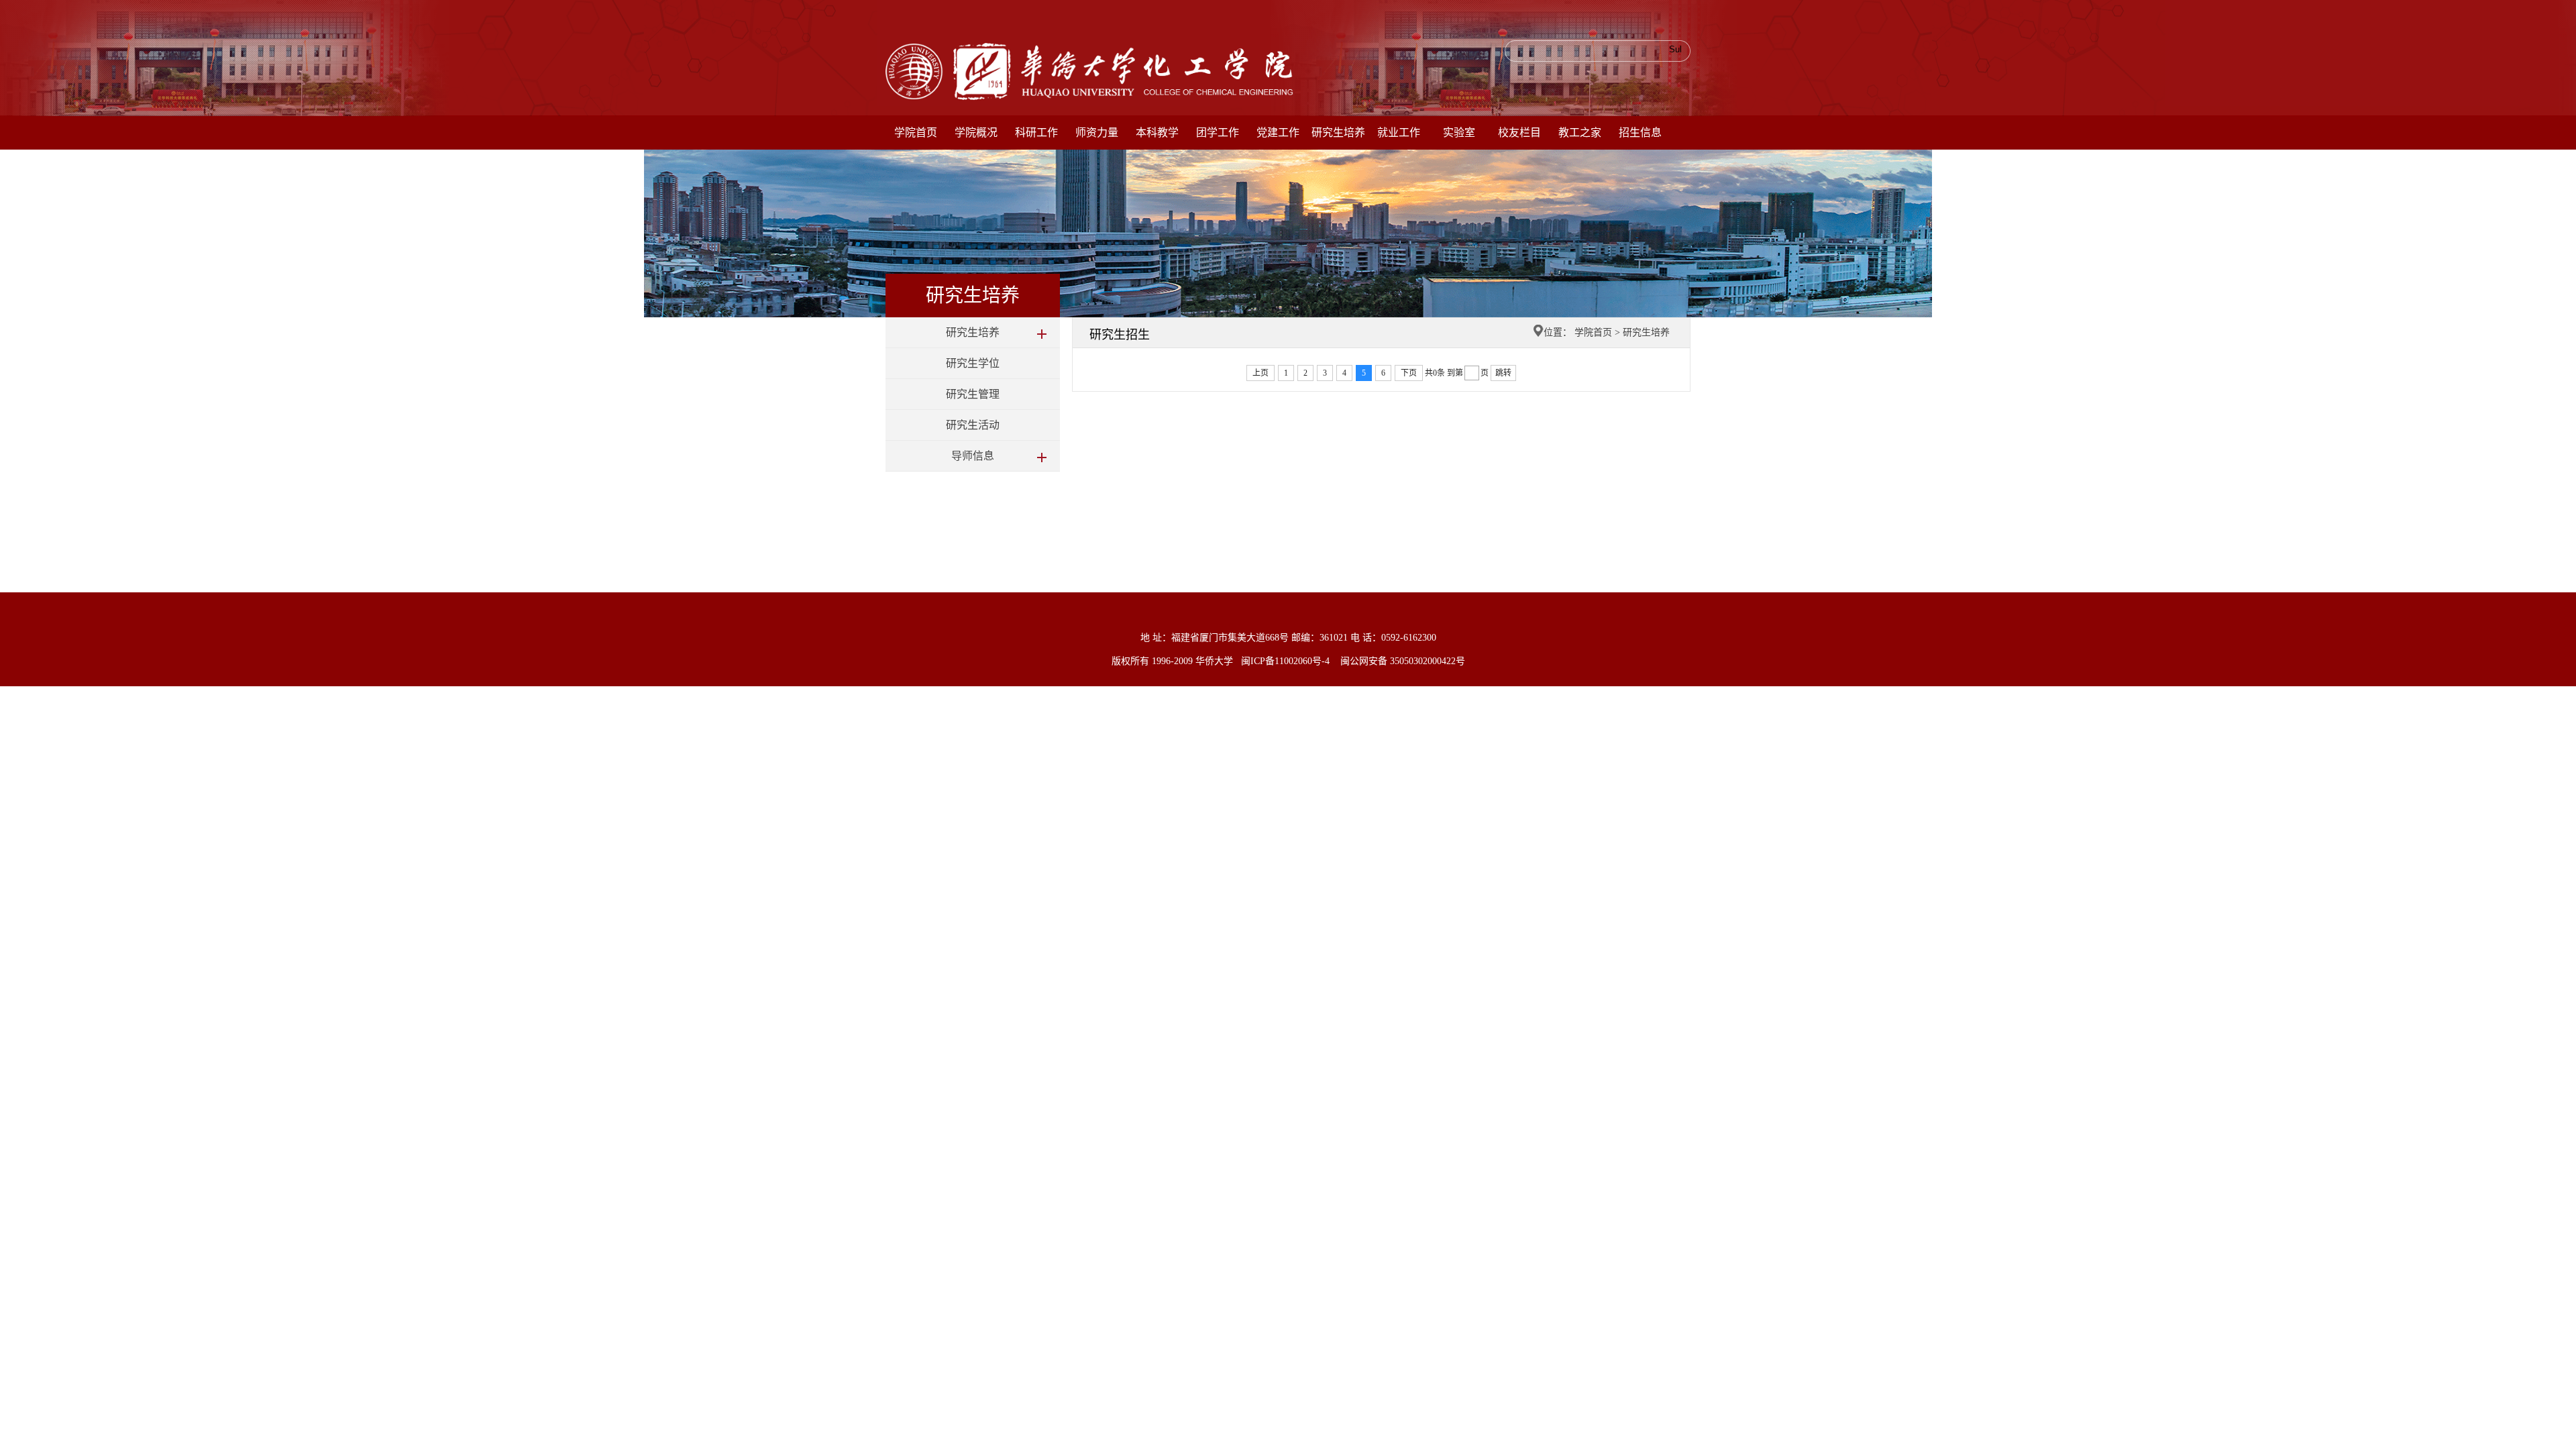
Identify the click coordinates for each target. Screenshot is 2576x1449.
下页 (1409, 373)
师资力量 (1097, 132)
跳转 (1503, 373)
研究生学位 (973, 363)
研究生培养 (1338, 132)
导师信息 (973, 456)
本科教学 (1157, 132)
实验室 (1459, 132)
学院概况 (976, 132)
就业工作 (1399, 132)
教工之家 (1580, 132)
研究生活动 (973, 425)
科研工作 (1036, 132)
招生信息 (1640, 132)
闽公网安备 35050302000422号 (1403, 661)
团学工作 (1218, 132)
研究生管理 (973, 394)
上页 (1260, 373)
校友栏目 (1519, 132)
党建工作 (1278, 132)
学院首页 (916, 132)
